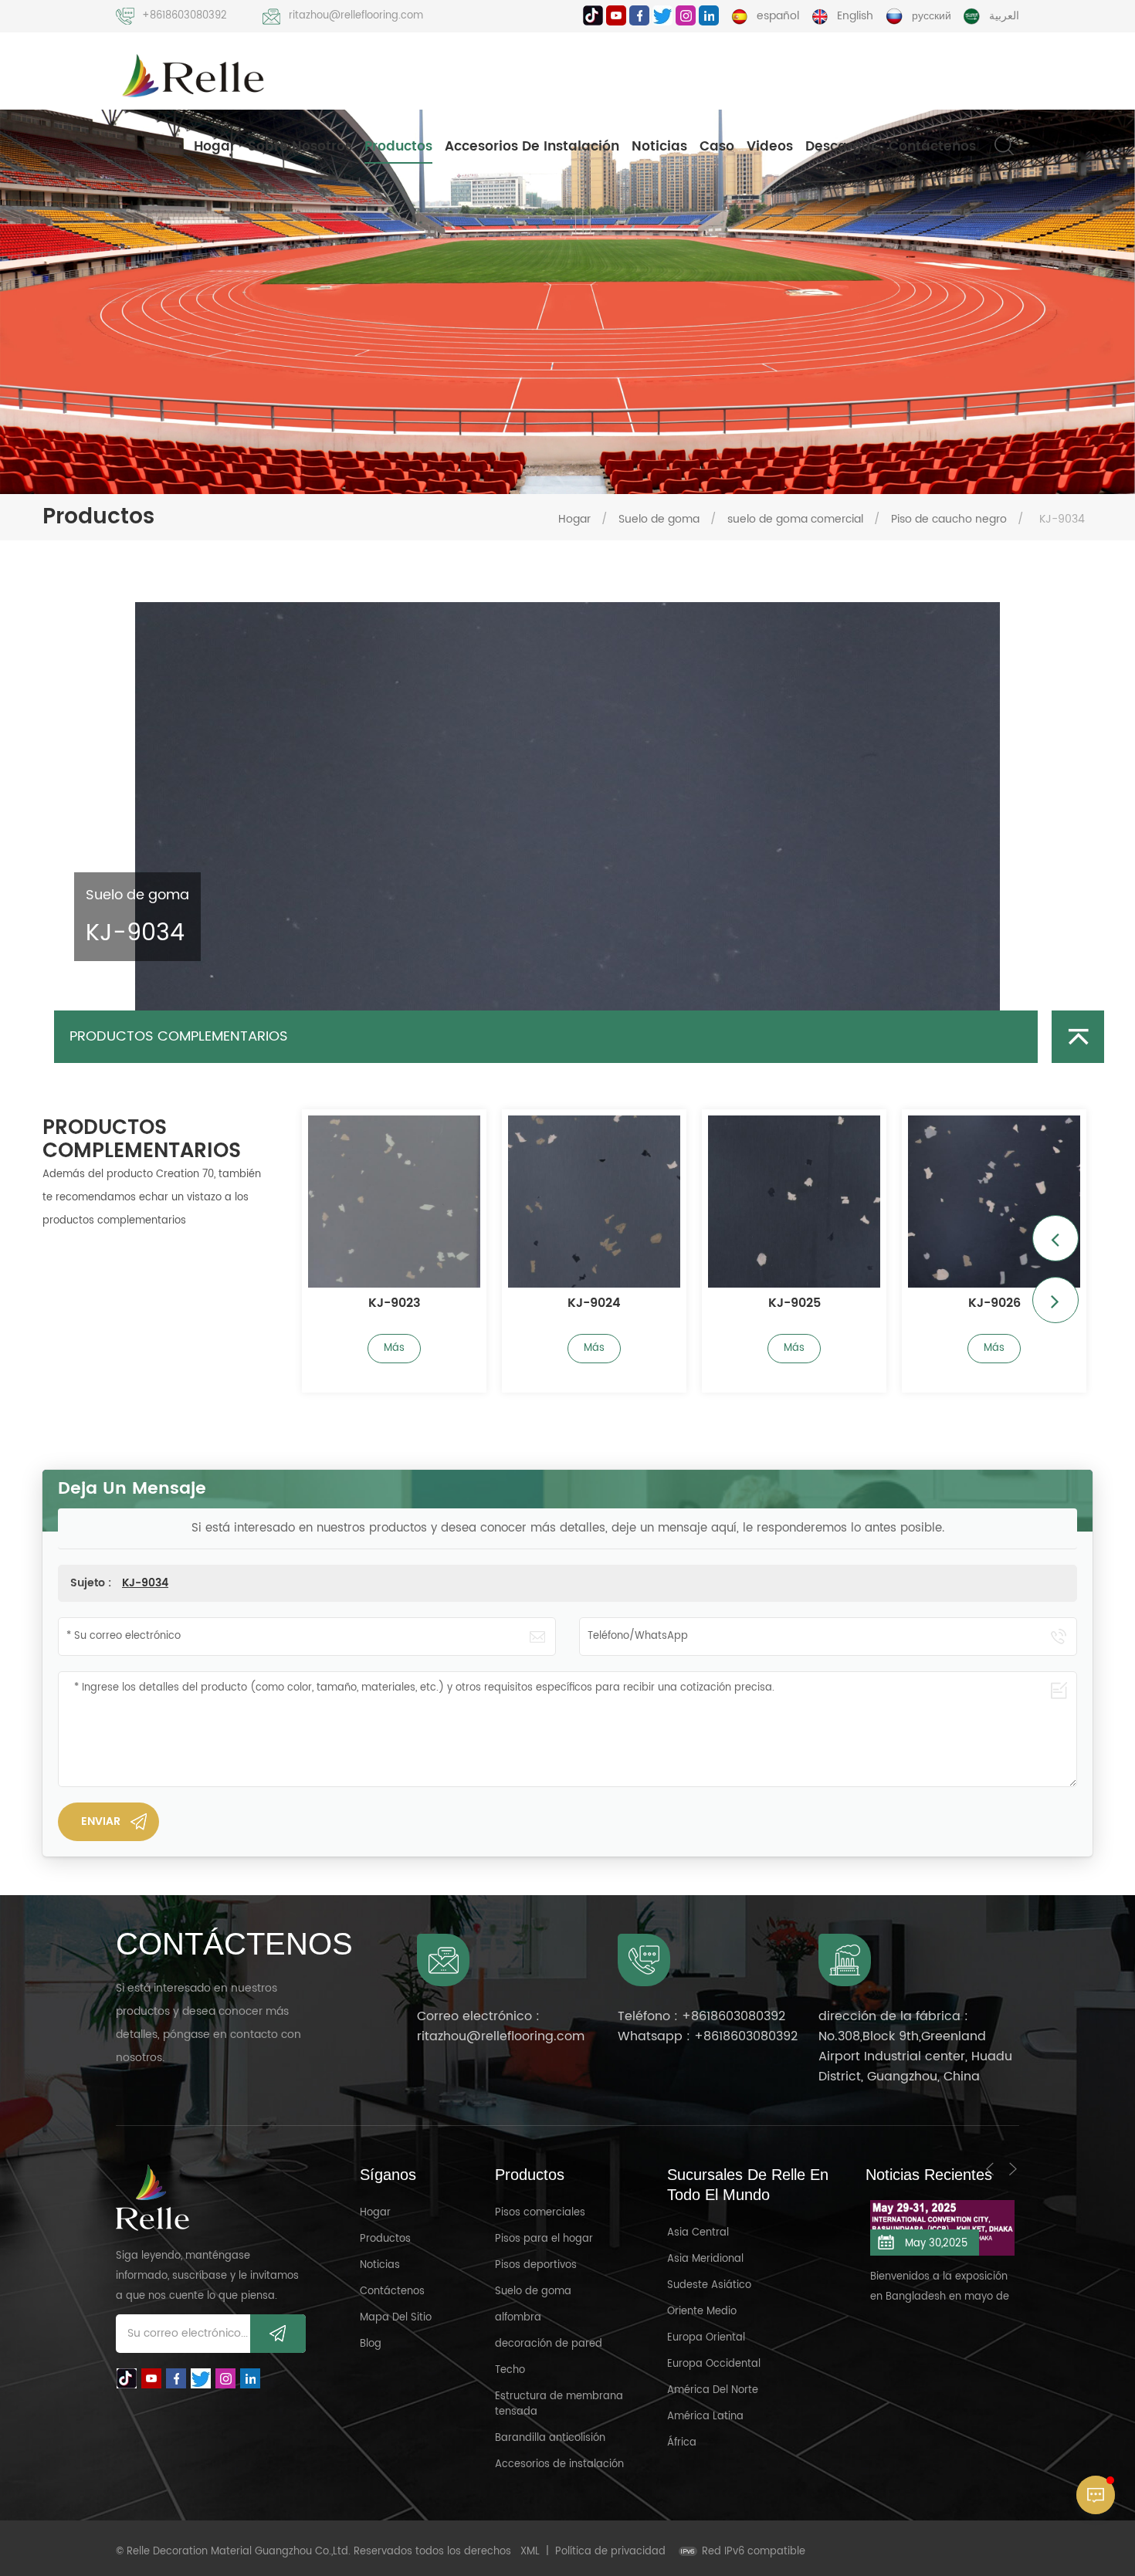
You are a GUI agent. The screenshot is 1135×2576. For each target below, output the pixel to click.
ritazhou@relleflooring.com (356, 16)
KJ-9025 (595, 1304)
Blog (371, 2344)
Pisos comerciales (540, 2213)
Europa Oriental (706, 2338)
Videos (770, 147)
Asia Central (698, 2233)
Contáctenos (932, 147)
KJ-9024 (394, 1304)
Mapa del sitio (396, 2318)
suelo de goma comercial (795, 519)
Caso (717, 147)
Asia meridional (705, 2259)
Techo (510, 2370)
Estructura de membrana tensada (559, 2404)
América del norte (713, 2390)
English (855, 16)
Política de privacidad (610, 2552)
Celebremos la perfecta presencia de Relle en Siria (937, 2267)
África (682, 2443)
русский (932, 16)
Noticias (659, 147)
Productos (398, 147)
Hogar (215, 147)
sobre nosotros (300, 147)
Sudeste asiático (709, 2285)
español (778, 16)
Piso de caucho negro (949, 519)
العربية (1004, 16)
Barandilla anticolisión (550, 2438)
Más (394, 1348)
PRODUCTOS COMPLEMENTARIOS (179, 1036)
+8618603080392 (185, 16)
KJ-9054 (994, 1304)
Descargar (841, 147)
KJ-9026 (794, 1304)
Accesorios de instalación (532, 147)
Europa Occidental (714, 2364)
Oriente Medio (702, 2312)
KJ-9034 (145, 1583)
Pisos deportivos (536, 2265)
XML (530, 2552)
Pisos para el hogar (544, 2239)
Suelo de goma (659, 519)
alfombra (518, 2318)
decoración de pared (549, 2344)
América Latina (705, 2417)
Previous (1055, 1238)
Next (1055, 1300)
